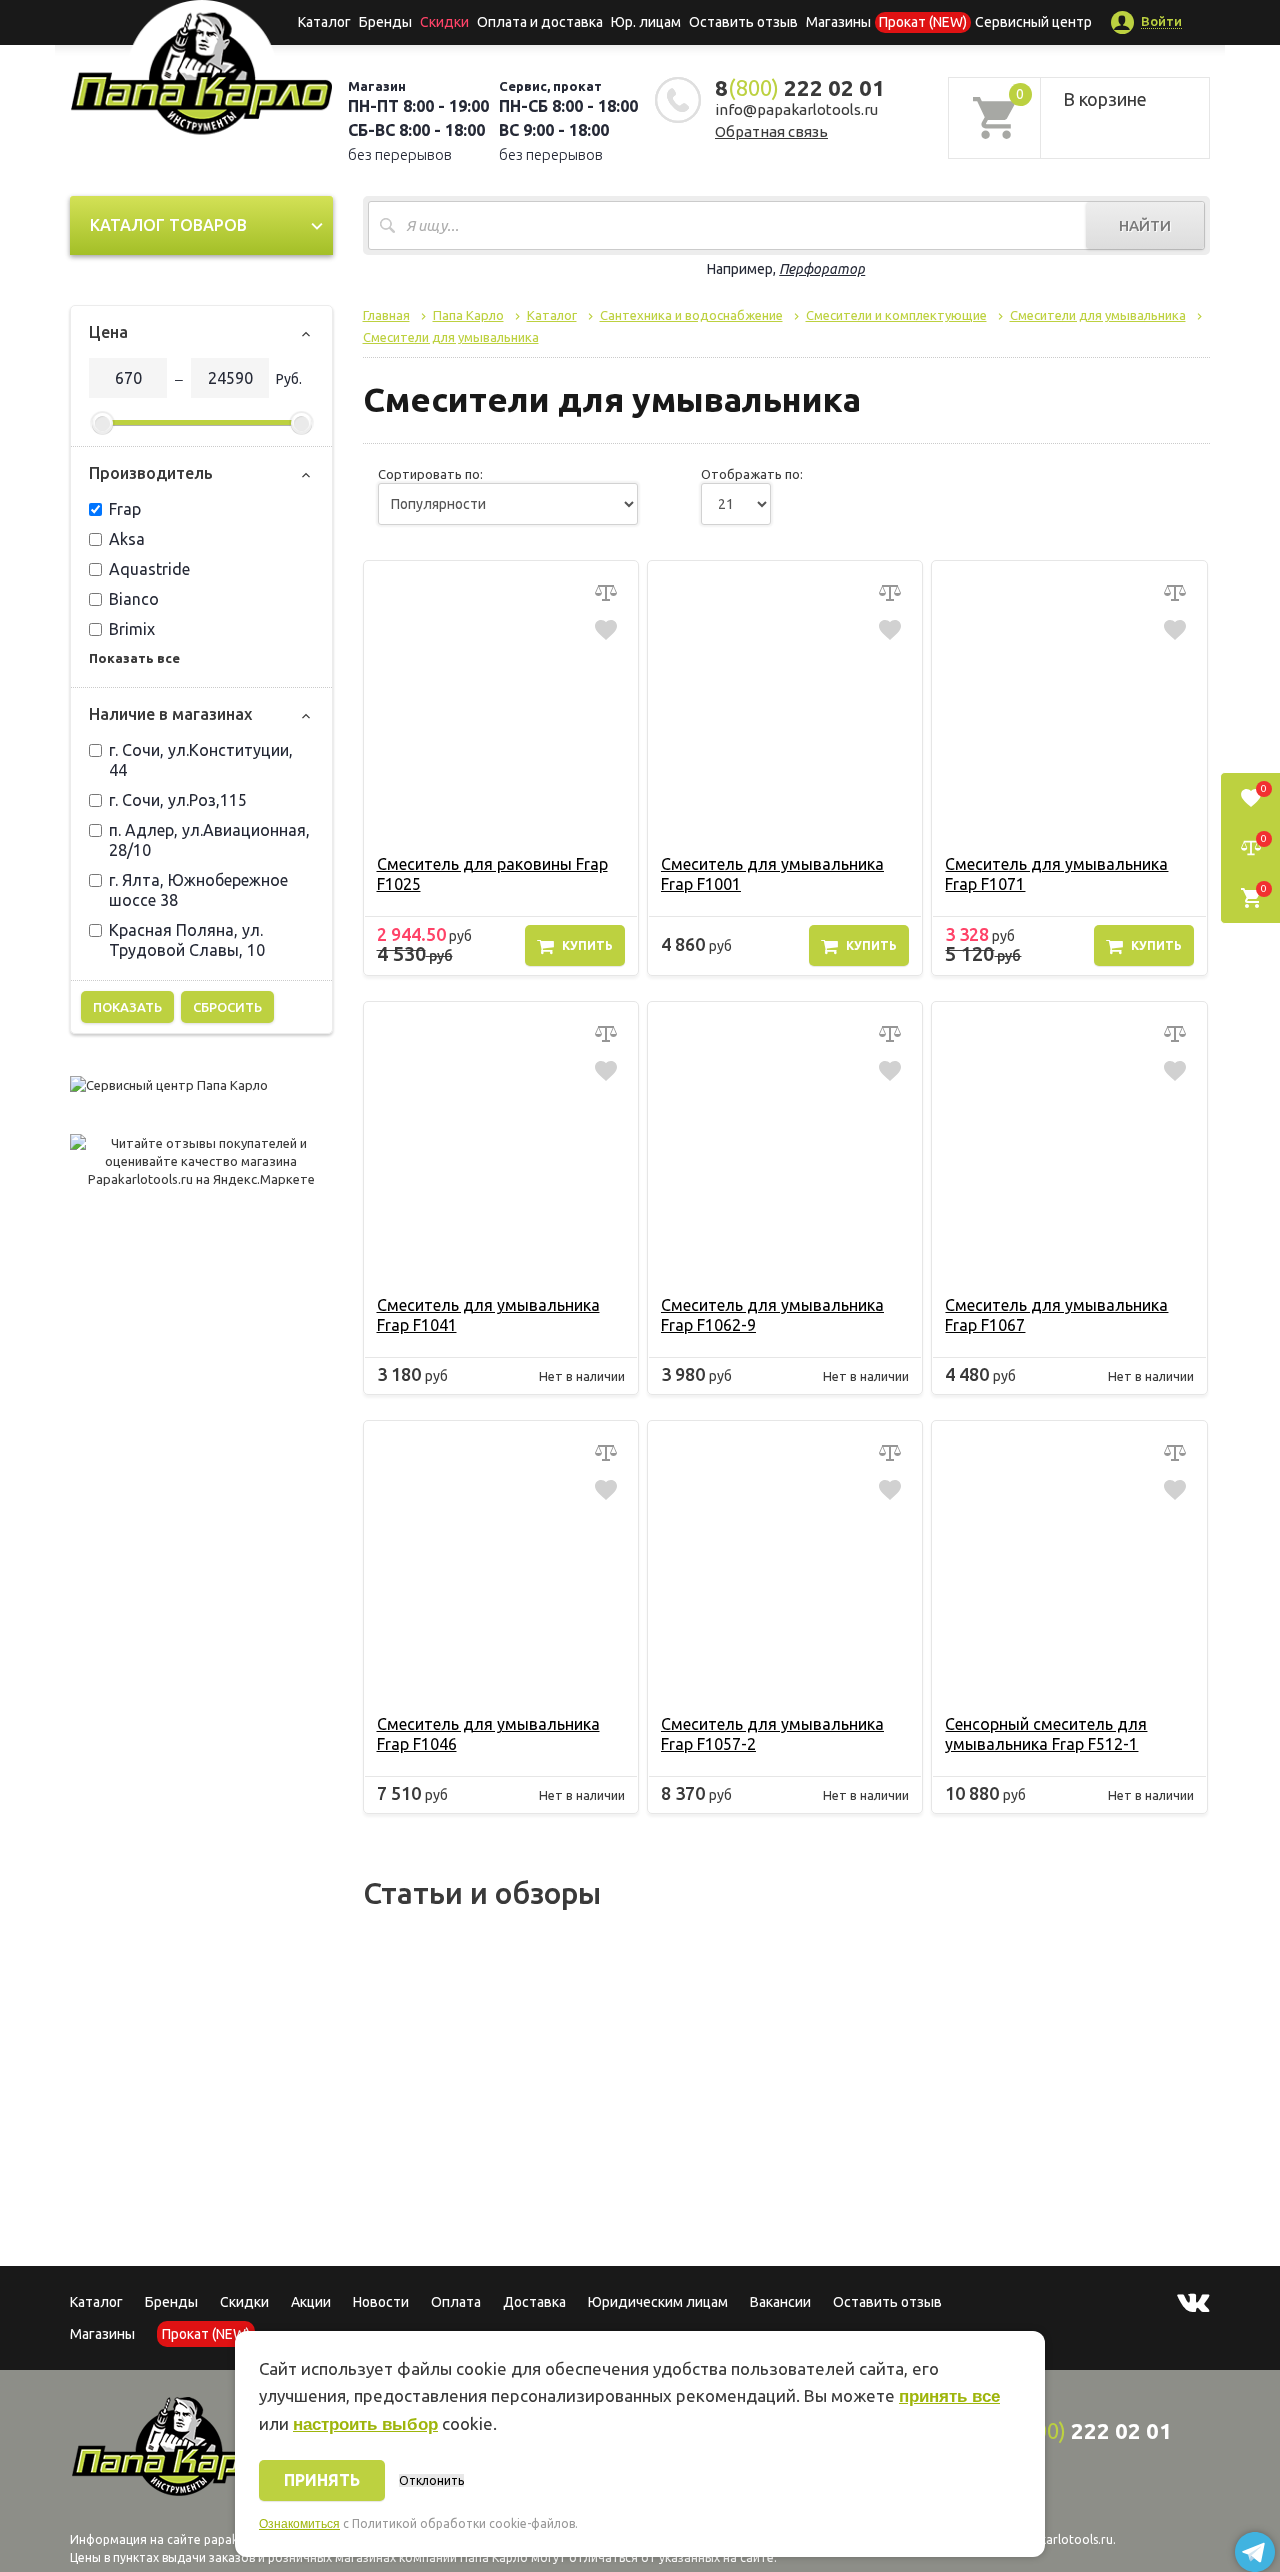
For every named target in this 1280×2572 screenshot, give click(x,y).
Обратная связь (771, 131)
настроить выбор (365, 2424)
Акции (311, 2302)
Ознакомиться (299, 2524)
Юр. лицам (646, 22)
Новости (381, 2302)
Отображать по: (752, 474)
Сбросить (227, 1007)
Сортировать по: (430, 474)
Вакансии (780, 2302)
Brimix (132, 629)
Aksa (127, 539)
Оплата (456, 2302)
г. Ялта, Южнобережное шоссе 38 (198, 890)
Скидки (244, 2302)
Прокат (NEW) (923, 22)
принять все (949, 2396)
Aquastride (149, 569)
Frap (125, 509)
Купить (587, 945)
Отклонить (431, 2480)
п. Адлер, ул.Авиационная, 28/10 (209, 840)
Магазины (102, 2334)
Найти (1145, 225)
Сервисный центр (1033, 22)
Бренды (385, 22)
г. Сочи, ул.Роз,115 (178, 800)
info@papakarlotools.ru (796, 109)
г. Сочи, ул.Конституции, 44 (201, 760)
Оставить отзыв (743, 22)
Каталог (324, 22)
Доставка (534, 2302)
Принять (322, 2480)
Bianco (134, 599)
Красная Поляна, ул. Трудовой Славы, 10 (187, 940)
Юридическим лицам (658, 2302)
